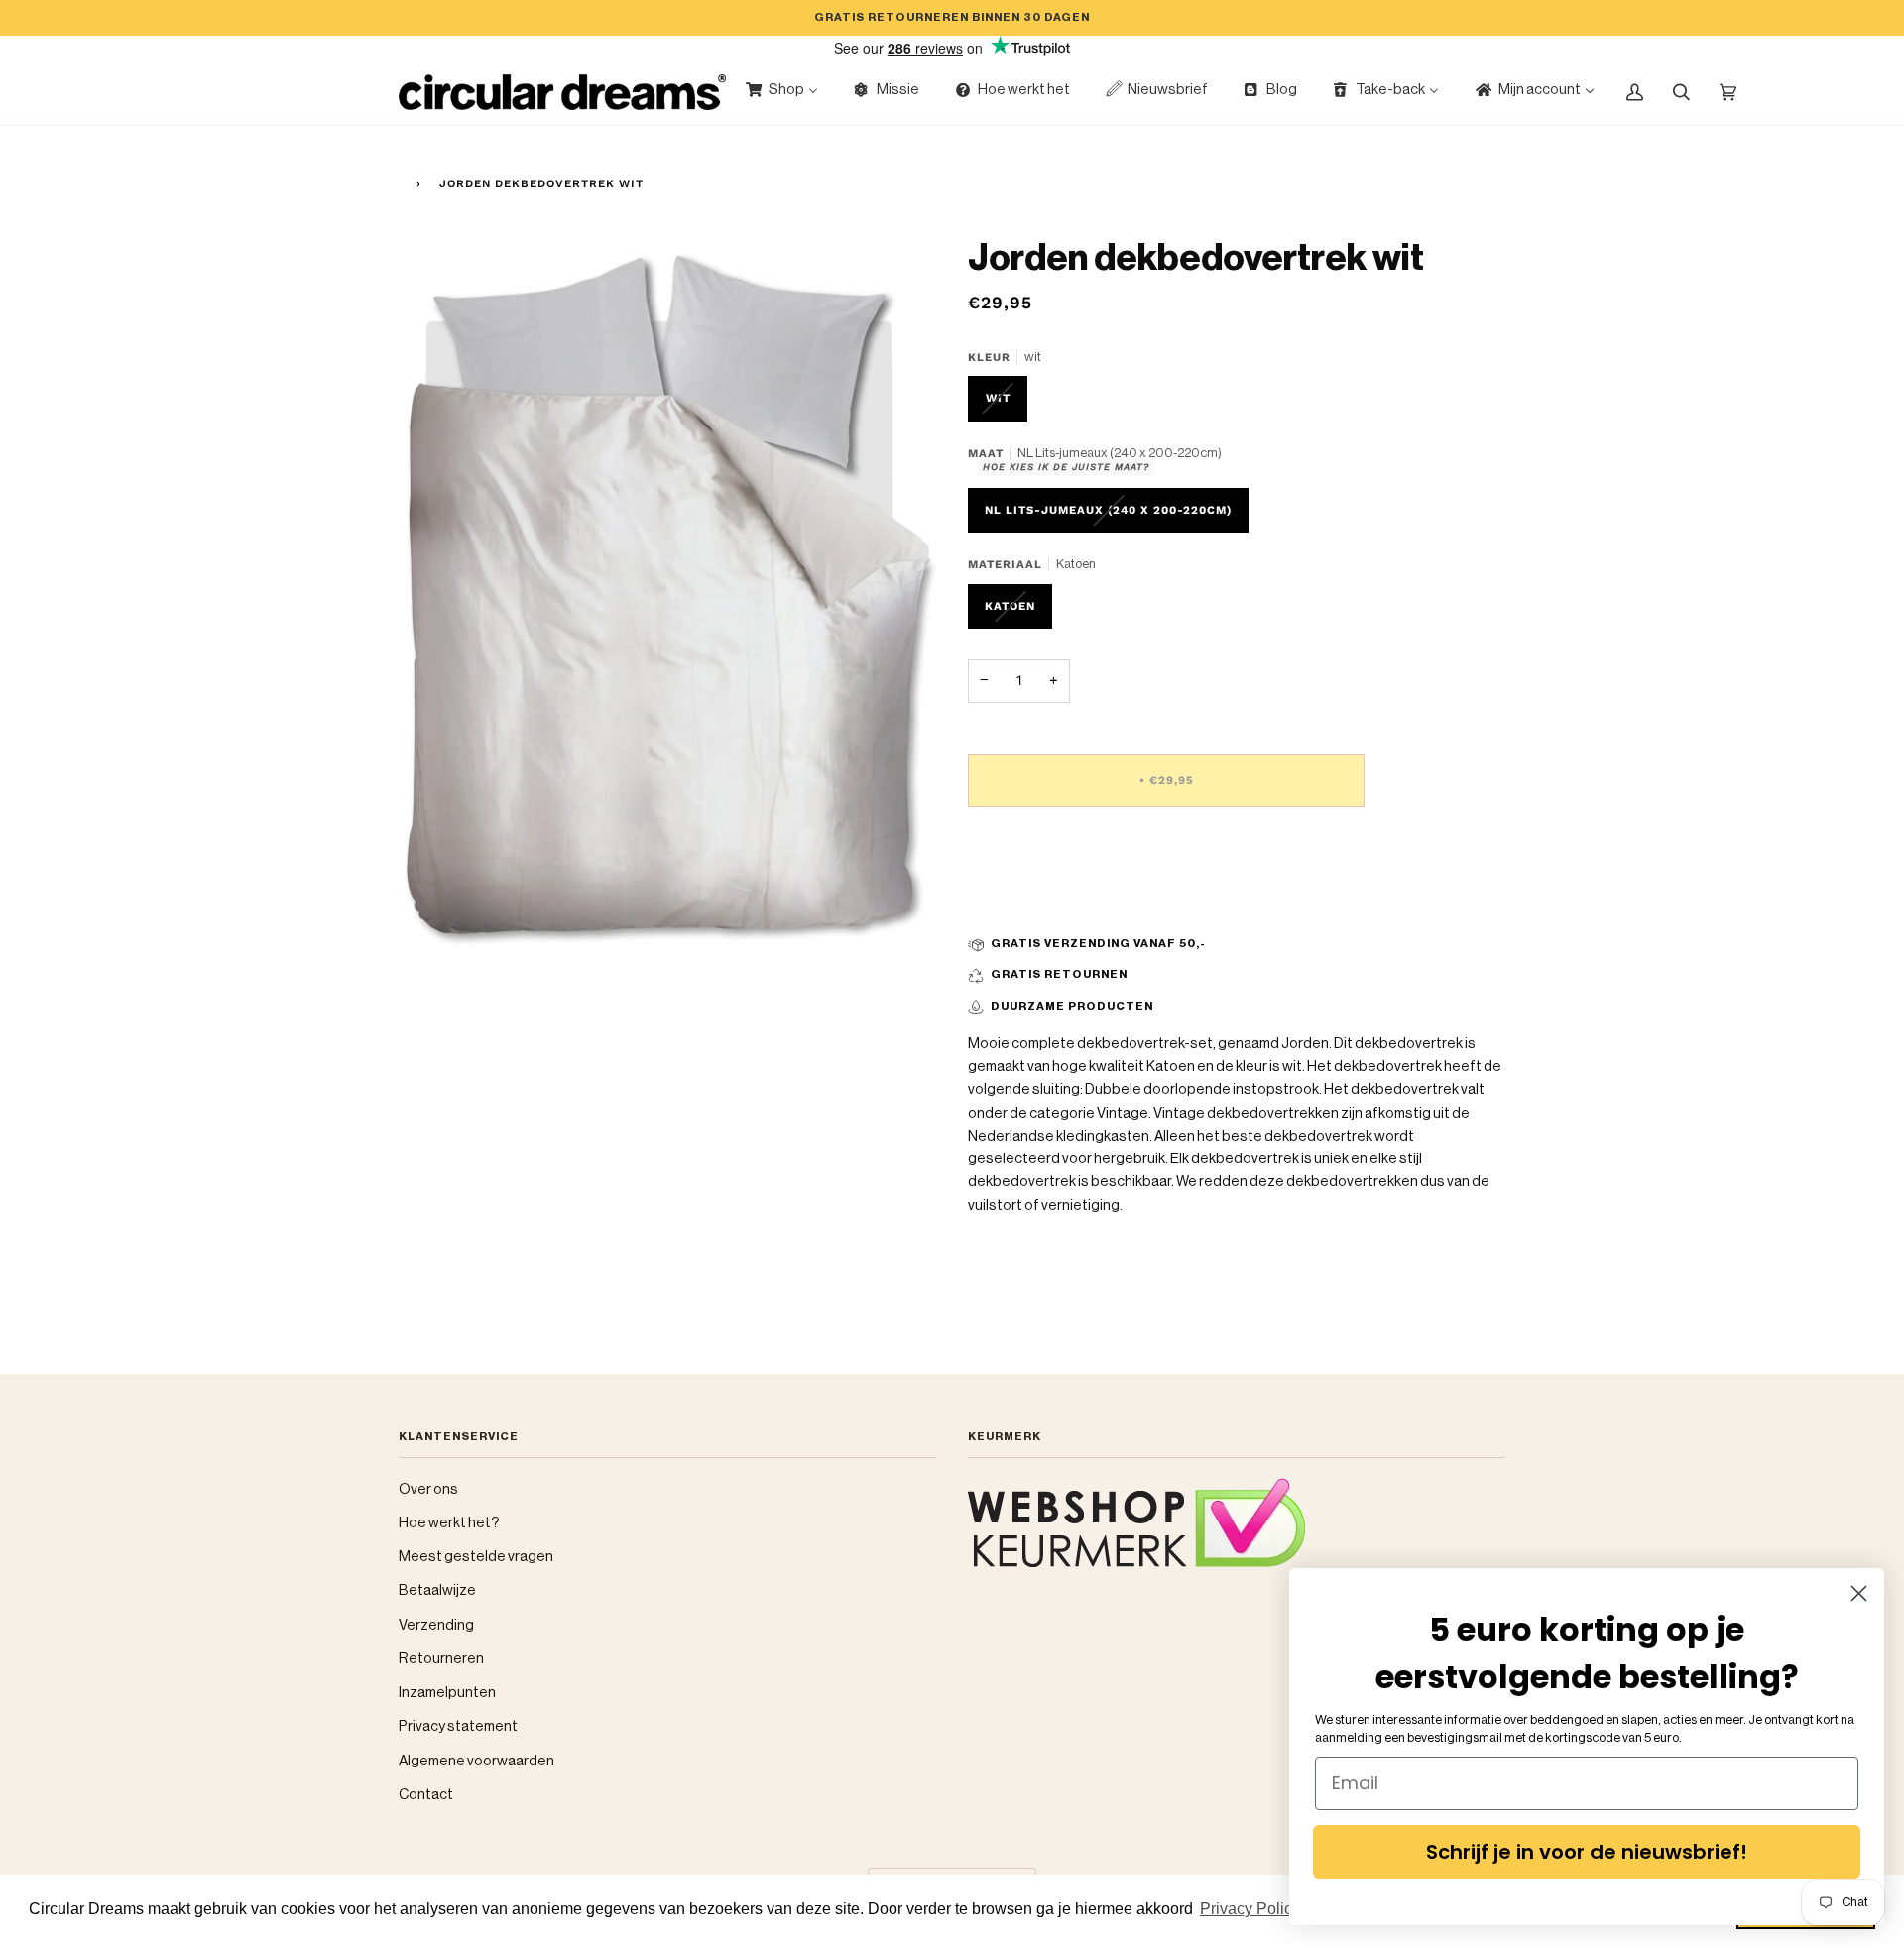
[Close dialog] (1859, 1593)
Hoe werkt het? (449, 1523)
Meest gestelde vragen (476, 1557)
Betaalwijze (437, 1590)
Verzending (436, 1625)
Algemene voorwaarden (476, 1761)
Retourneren (441, 1659)
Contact (426, 1795)
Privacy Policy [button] (1250, 1909)
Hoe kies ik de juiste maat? (1066, 467)
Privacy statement (458, 1726)
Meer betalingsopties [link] (1039, 901)
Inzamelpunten (447, 1693)
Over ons (428, 1489)
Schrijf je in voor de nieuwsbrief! (1587, 1852)
